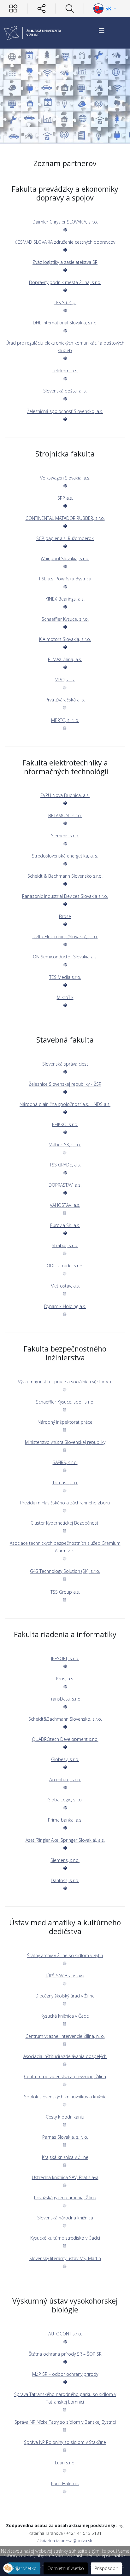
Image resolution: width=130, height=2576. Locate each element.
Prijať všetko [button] (24, 2568)
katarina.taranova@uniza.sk (66, 2541)
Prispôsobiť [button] (106, 2568)
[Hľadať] (70, 9)
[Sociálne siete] (41, 9)
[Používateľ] (13, 9)
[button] (8, 2568)
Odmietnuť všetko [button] (66, 2568)
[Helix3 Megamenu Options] (102, 31)
